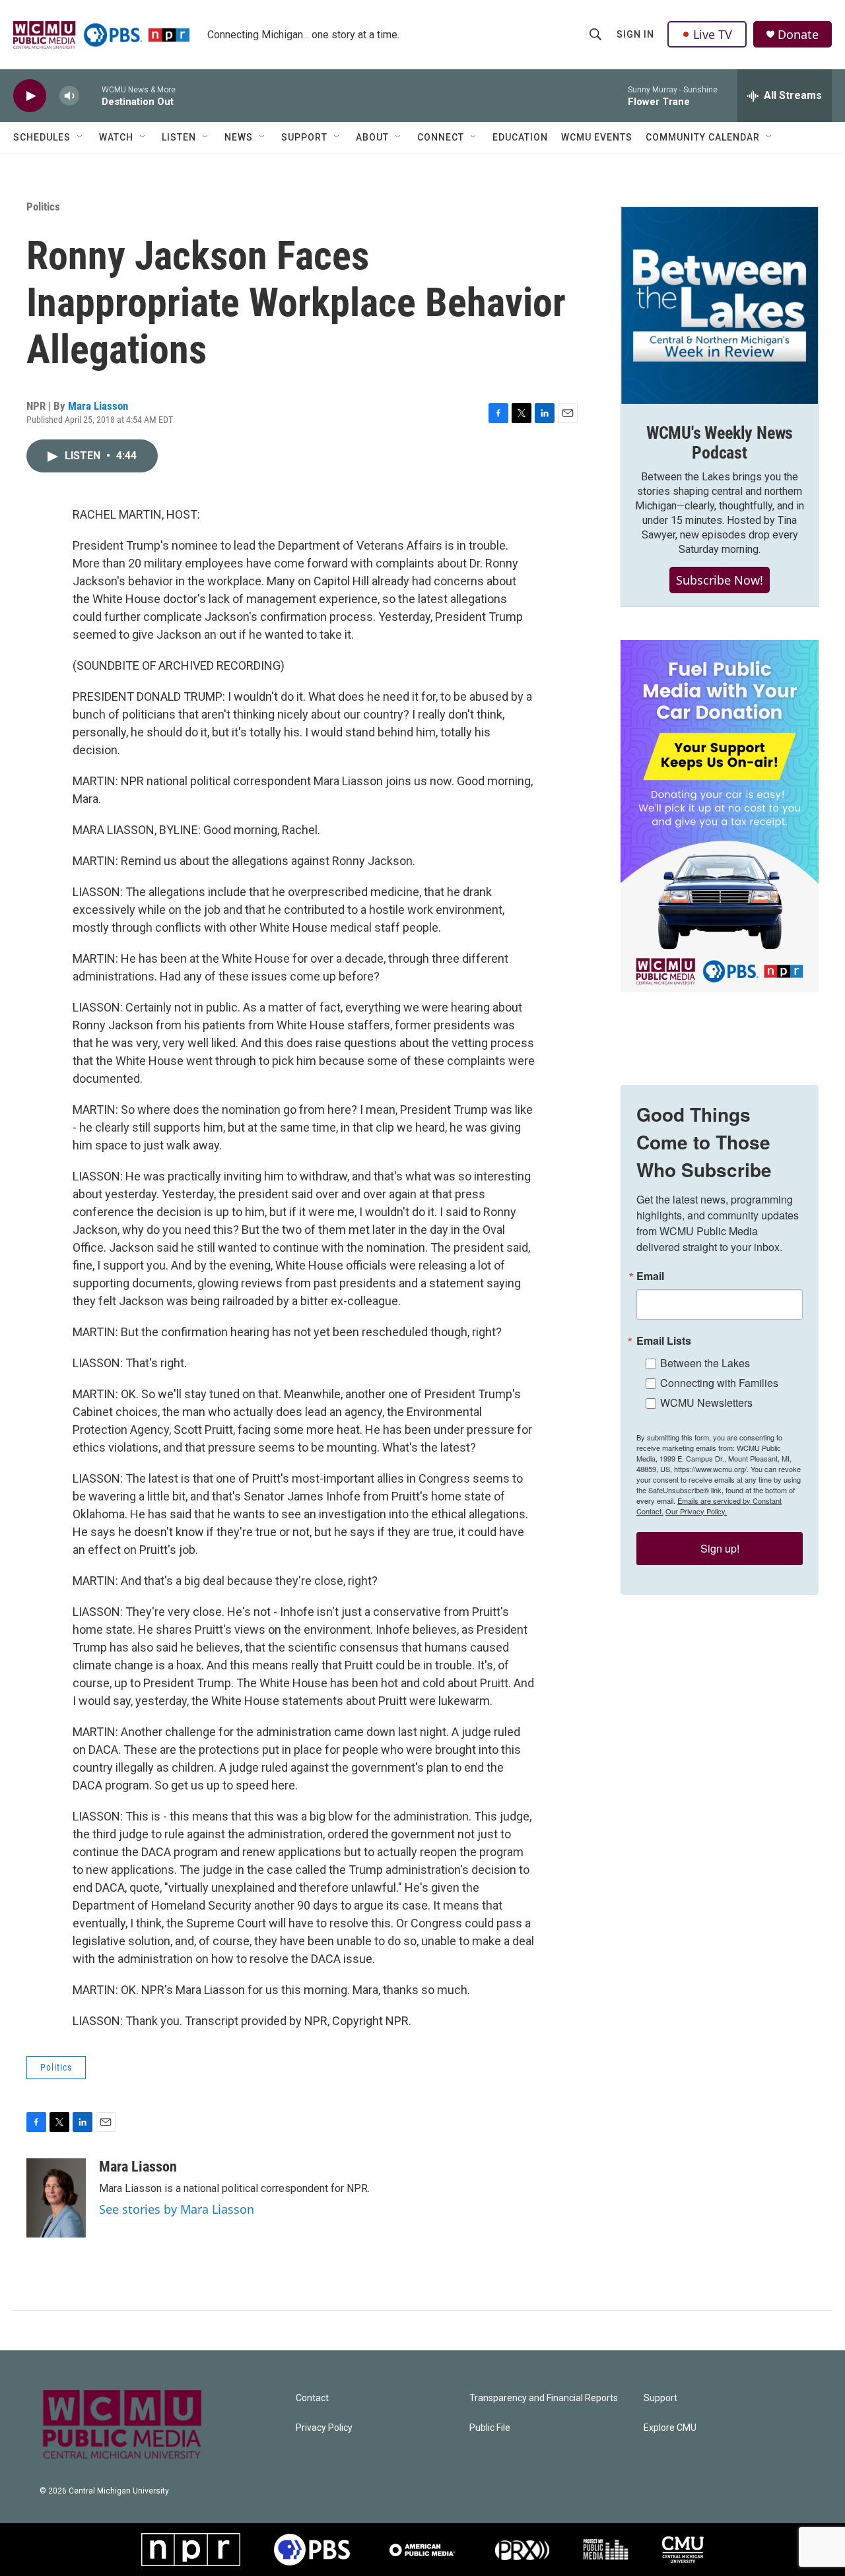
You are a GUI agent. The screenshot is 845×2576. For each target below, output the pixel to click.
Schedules (42, 137)
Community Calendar (703, 137)
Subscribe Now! (720, 580)
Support (304, 137)
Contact (312, 2398)
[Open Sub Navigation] (81, 137)
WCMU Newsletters (706, 1402)
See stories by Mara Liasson (177, 2209)
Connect (441, 137)
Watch (116, 137)
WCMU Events (597, 137)
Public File (490, 2428)
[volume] (69, 96)
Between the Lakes (705, 1363)
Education (520, 137)
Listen (179, 137)
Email (650, 1276)
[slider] (90, 95)
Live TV (713, 34)
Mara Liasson (98, 406)
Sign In (635, 34)
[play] (30, 96)
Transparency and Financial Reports (544, 2398)
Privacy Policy (324, 2428)
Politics (43, 207)
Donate (798, 35)
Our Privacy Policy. (696, 1511)
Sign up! (720, 1548)
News (239, 137)
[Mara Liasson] (56, 2198)
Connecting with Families (719, 1383)
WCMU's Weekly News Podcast (720, 443)
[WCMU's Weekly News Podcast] (720, 306)
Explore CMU (670, 2428)
